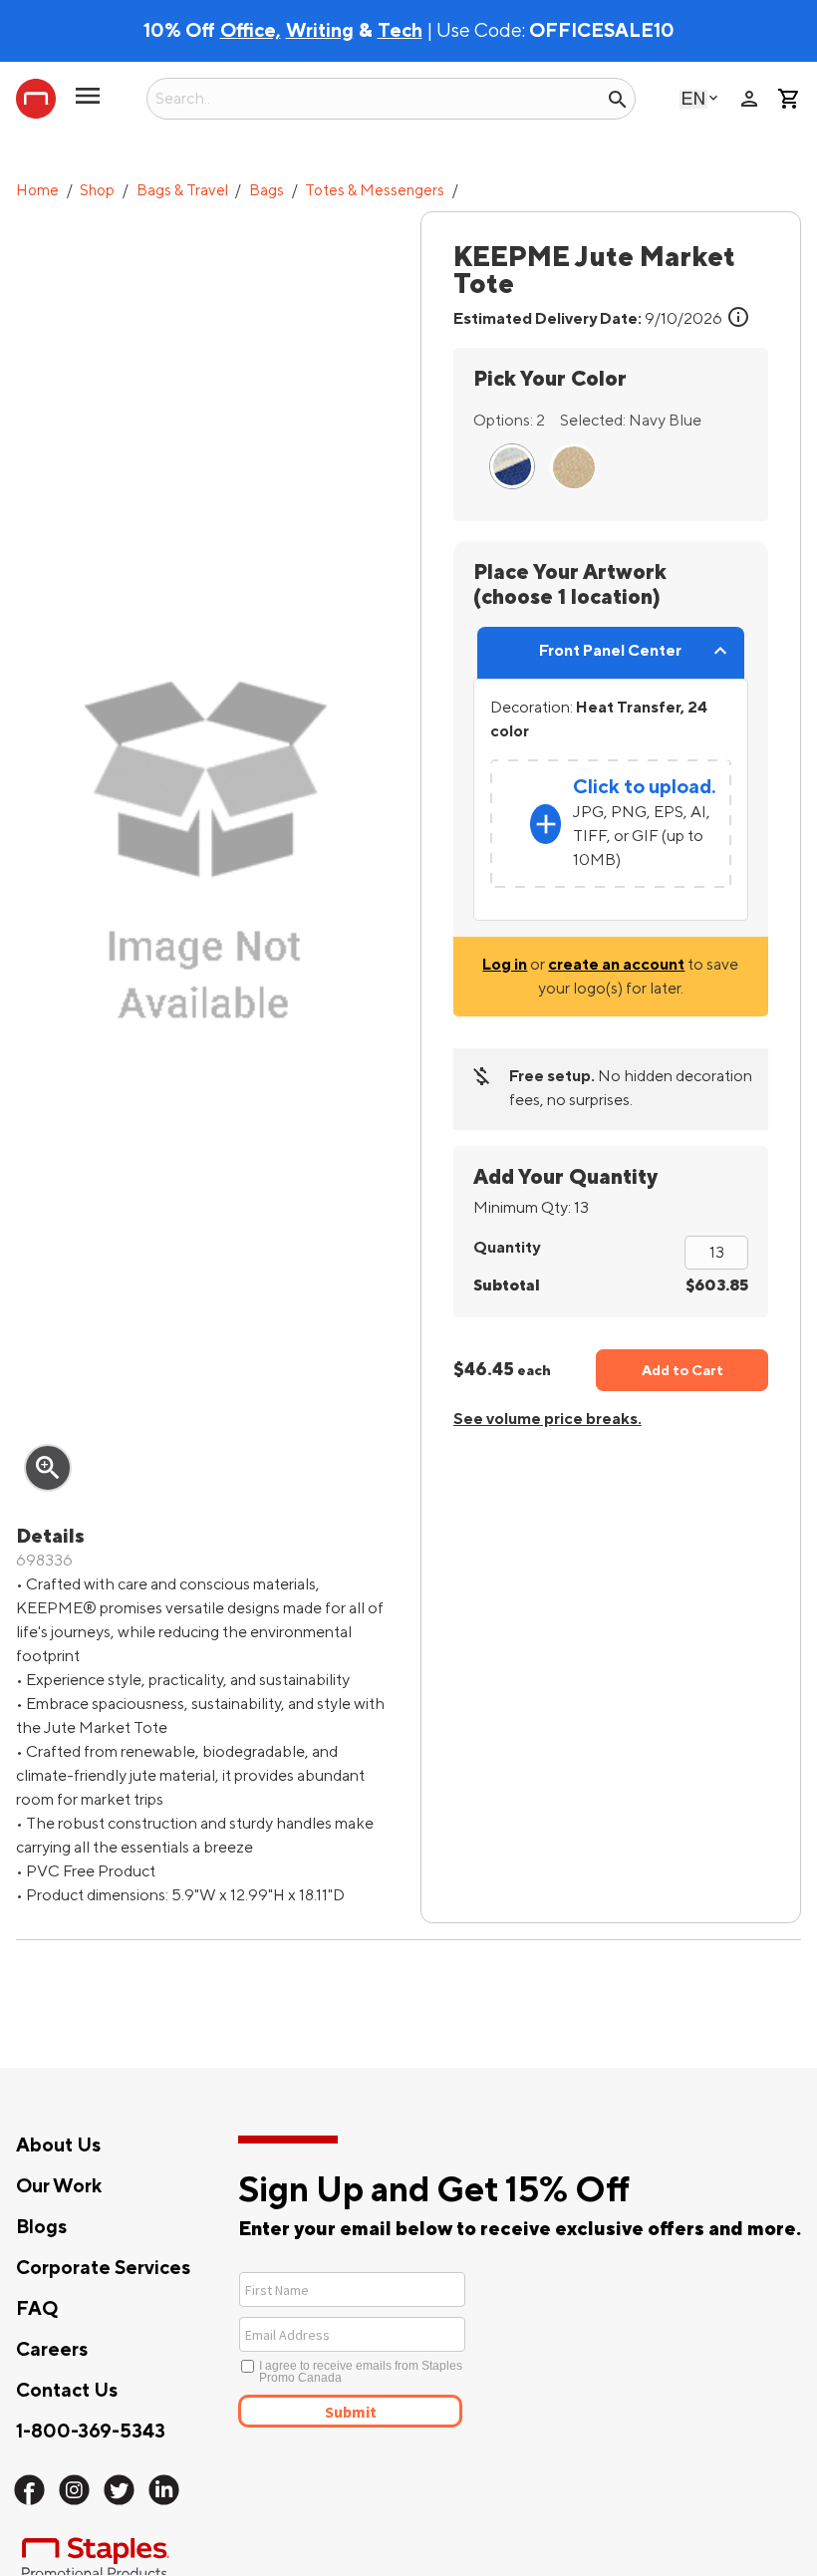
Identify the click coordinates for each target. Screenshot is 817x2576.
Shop (97, 191)
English (693, 98)
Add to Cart (682, 1371)
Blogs (41, 2227)
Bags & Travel (182, 191)
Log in (505, 965)
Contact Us (67, 2391)
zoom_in (48, 1468)
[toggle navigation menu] (88, 104)
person (749, 99)
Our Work (59, 2186)
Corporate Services (103, 2268)
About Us (58, 2146)
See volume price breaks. (547, 1419)
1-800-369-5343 (91, 2432)
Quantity (507, 1248)
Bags (267, 191)
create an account (616, 965)
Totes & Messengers (375, 191)
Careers (52, 2350)
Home (37, 191)
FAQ (37, 2309)
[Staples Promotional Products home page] (36, 99)
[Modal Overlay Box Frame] (425, 2348)
